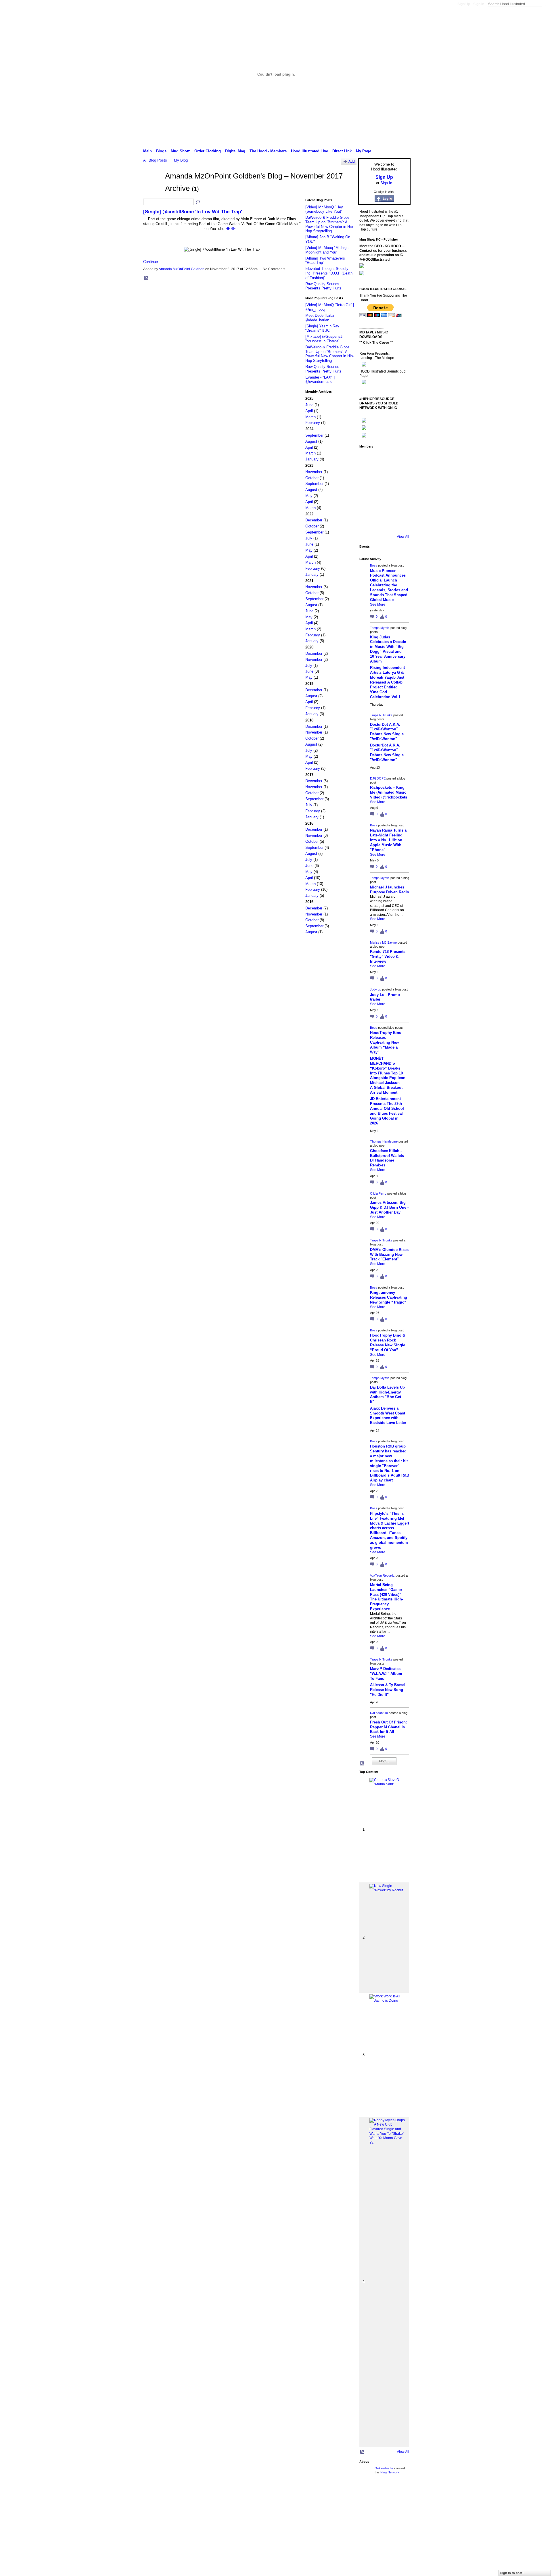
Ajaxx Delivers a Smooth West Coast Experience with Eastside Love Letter (388, 1416)
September (314, 435)
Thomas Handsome (384, 1141)
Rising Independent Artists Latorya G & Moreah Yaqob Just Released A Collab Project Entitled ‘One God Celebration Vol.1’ (387, 682)
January (312, 459)
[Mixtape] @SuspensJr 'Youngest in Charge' (324, 339)
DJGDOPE (378, 778)
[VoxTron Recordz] (400, 491)
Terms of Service (398, 2493)
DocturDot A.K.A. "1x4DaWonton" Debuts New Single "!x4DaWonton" (387, 732)
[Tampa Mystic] (384, 459)
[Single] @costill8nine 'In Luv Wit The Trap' (193, 212)
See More (378, 604)
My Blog (181, 160)
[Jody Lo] (400, 475)
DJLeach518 (379, 1713)
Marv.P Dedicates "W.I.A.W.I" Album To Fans (386, 1674)
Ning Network (390, 2472)
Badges (345, 2493)
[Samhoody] (367, 523)
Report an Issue (368, 2493)
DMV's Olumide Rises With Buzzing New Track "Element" (389, 1255)
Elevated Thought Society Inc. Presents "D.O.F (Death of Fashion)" (329, 273)
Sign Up (464, 4)
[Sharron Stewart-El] (400, 523)
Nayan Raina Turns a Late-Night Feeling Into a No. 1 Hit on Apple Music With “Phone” (388, 840)
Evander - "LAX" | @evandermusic (320, 380)
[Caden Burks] (384, 523)
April (309, 411)
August (311, 441)
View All (403, 537)
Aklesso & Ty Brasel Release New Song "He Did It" (388, 1690)
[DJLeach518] (367, 507)
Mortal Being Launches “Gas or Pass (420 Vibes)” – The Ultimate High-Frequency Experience (387, 1597)
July (309, 538)
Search (547, 4)
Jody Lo (376, 989)
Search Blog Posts (198, 202)
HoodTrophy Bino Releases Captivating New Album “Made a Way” (386, 1042)
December (314, 520)
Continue (151, 262)
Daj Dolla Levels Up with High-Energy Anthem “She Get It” (387, 1395)
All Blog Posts (155, 160)
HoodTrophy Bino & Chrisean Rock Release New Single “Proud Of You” (388, 1343)
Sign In (479, 4)
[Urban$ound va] (400, 507)
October (312, 478)
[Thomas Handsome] (367, 491)
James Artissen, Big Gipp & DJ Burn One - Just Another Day (389, 1207)
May (309, 496)
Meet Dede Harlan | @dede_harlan (321, 318)
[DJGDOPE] (367, 475)
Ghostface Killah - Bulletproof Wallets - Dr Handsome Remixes (388, 1158)
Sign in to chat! (512, 2573)
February (313, 423)
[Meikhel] (384, 507)
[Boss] (367, 459)
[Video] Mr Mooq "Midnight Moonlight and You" (327, 250)
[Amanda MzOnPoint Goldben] (152, 187)
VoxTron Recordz (382, 1575)
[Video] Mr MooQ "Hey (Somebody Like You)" (324, 209)
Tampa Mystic (380, 628)
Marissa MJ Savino (383, 943)
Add (352, 161)
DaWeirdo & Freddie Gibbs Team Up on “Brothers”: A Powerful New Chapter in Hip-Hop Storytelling (330, 224)
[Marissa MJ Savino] (384, 475)
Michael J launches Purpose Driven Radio (390, 890)
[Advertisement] (182, 2535)
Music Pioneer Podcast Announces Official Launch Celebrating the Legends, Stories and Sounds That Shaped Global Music (389, 585)
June (309, 405)
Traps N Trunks (381, 715)
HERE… (232, 229)
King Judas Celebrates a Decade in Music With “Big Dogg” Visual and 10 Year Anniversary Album (388, 649)
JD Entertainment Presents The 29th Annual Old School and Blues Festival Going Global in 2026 (387, 1111)
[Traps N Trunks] (400, 459)
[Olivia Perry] (384, 491)
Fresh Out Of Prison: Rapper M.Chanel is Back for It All (388, 1727)
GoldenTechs (384, 2468)
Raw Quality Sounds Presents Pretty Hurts (323, 286)
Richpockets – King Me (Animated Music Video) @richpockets (389, 792)
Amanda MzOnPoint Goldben (182, 269)
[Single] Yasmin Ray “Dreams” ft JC (322, 328)
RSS (146, 278)
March (310, 417)
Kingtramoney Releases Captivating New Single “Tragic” (389, 1297)
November (314, 472)
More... (384, 1761)
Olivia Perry (378, 1193)
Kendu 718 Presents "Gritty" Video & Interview (388, 956)
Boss (374, 565)
